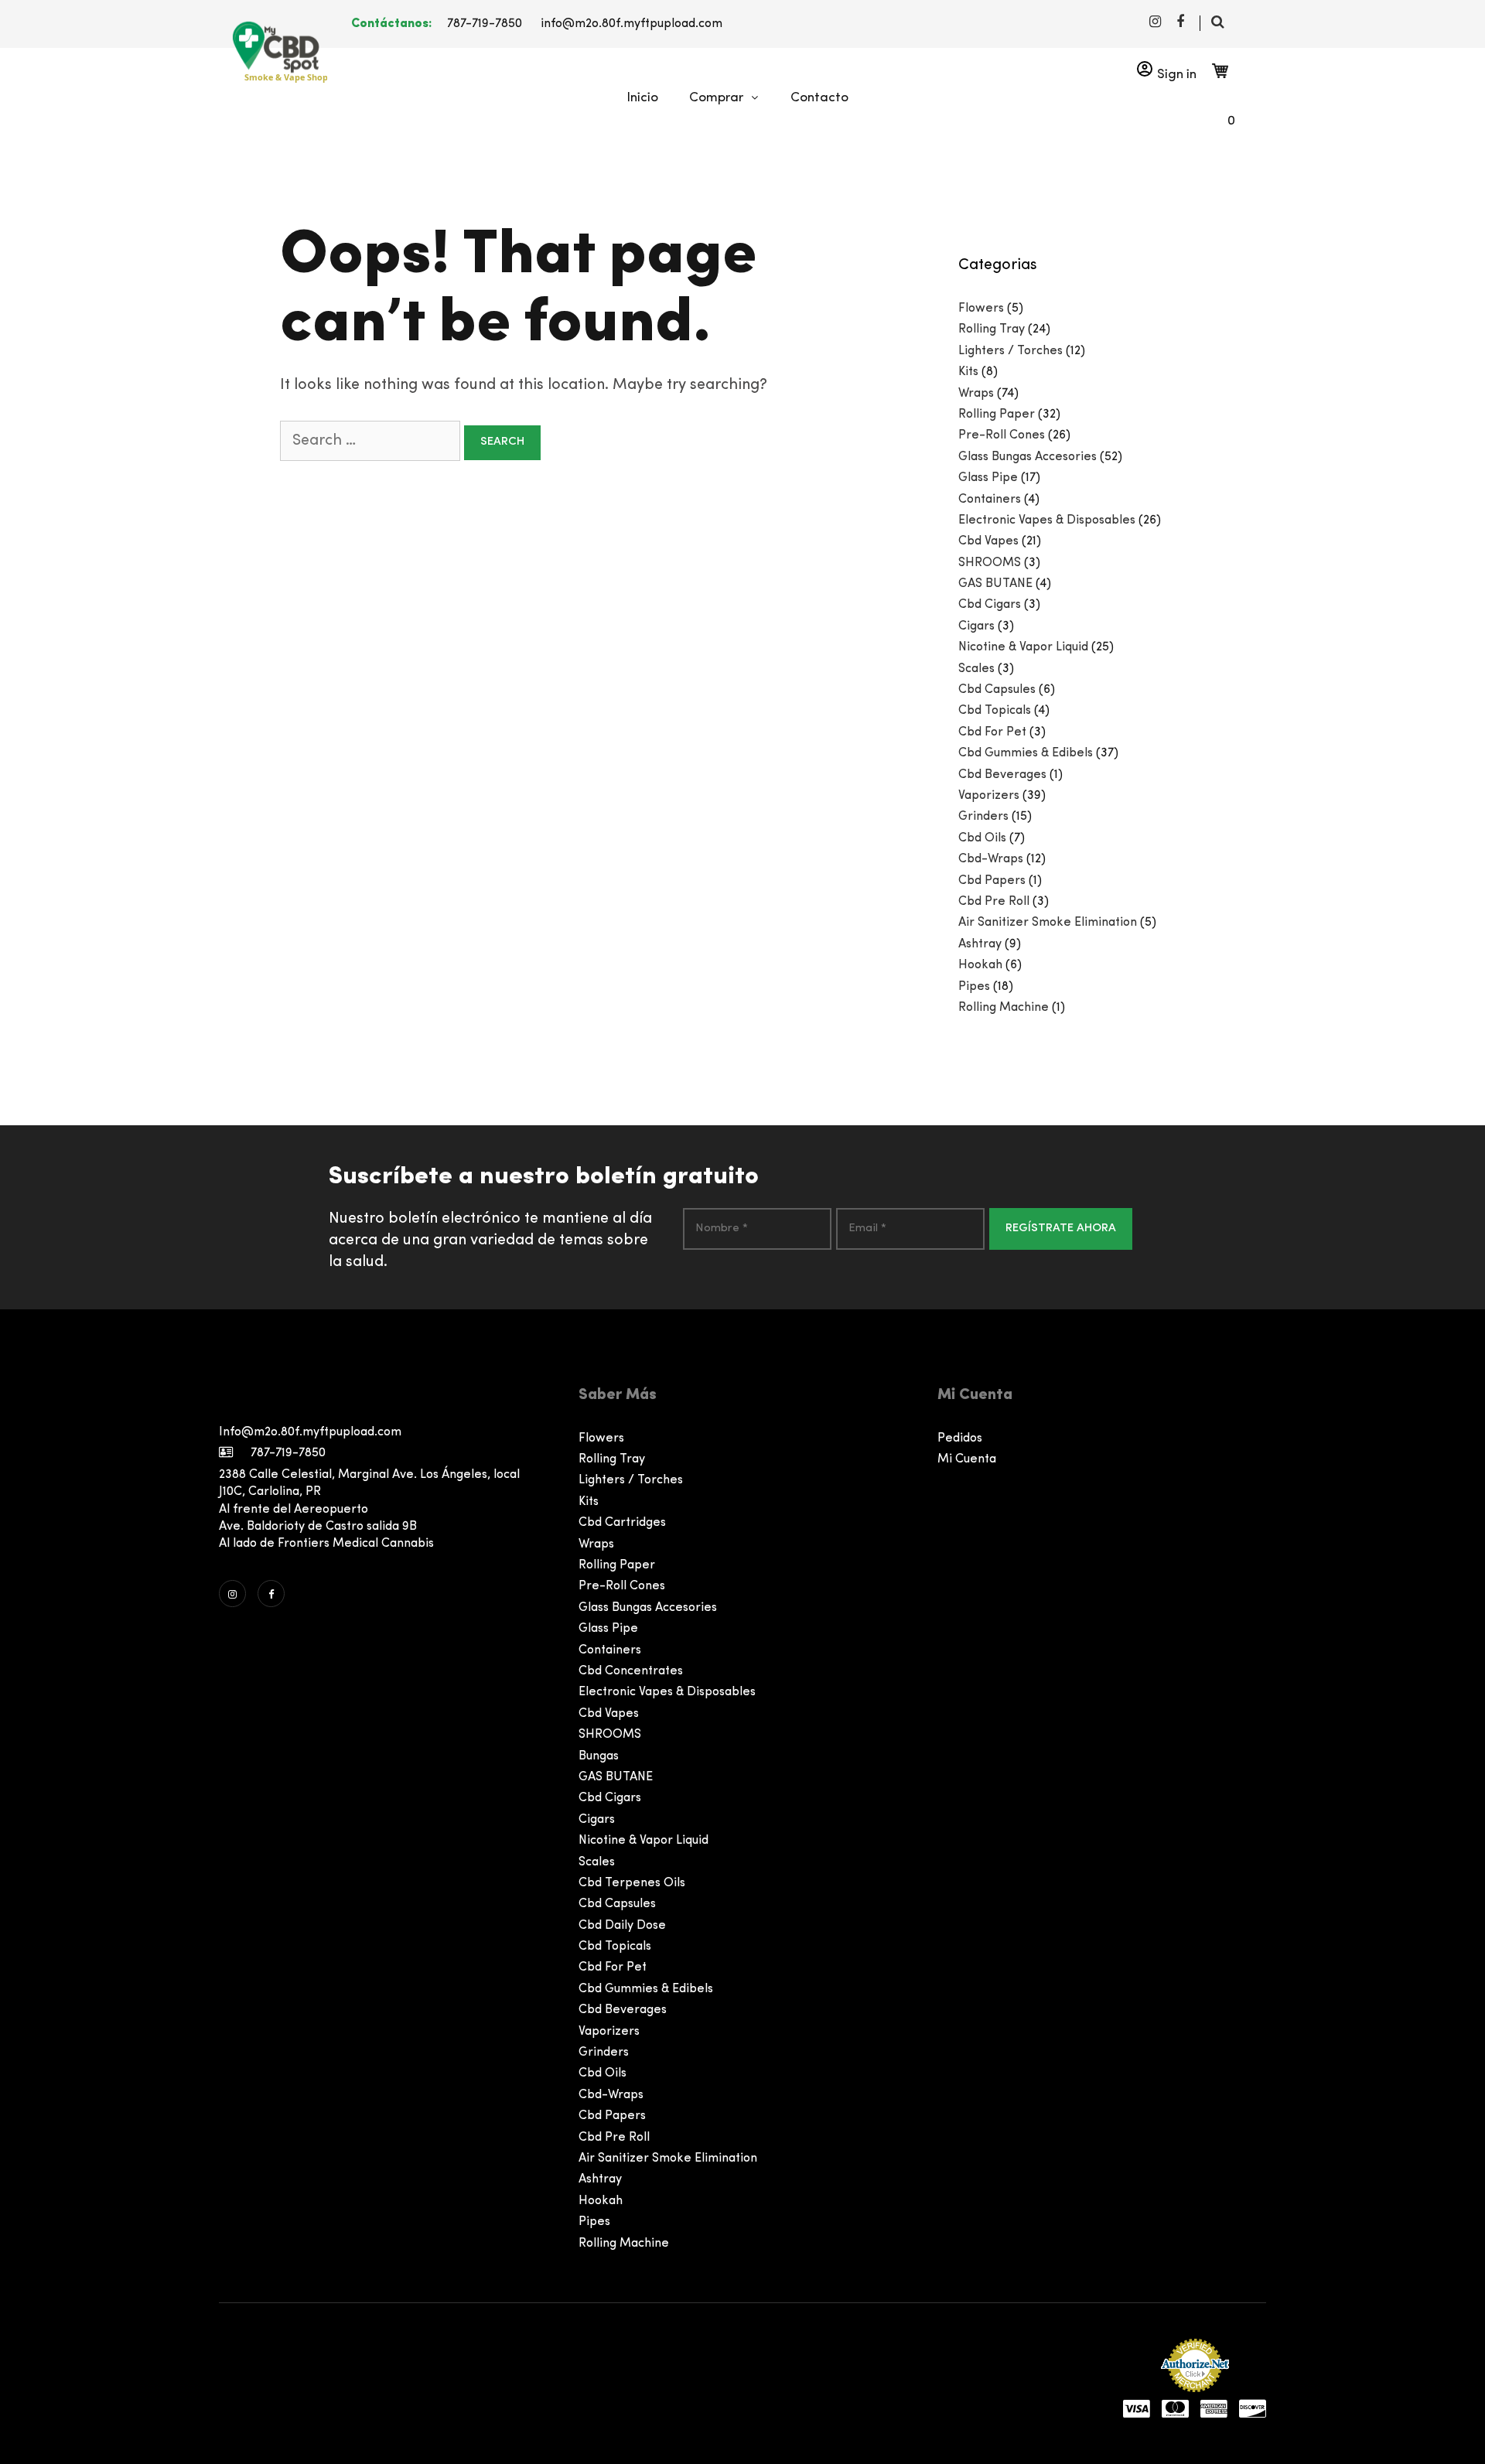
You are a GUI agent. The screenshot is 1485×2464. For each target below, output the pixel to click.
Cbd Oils (982, 838)
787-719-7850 (485, 24)
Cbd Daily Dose (622, 1926)
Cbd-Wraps (991, 859)
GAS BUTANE (995, 584)
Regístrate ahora (1061, 1229)
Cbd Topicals (995, 711)
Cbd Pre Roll (994, 902)
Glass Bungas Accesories (1028, 457)
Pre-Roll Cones (1002, 435)
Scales (976, 669)
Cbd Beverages (1002, 775)
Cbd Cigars (990, 605)
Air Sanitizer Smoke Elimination (1048, 923)
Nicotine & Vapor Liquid (1023, 647)
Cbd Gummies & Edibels (1026, 753)
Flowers (981, 309)
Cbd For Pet (992, 732)
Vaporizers (989, 796)
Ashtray (980, 944)
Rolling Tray (992, 329)
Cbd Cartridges (622, 1523)
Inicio (642, 98)
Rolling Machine (1004, 1008)
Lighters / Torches (1010, 351)
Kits (968, 372)
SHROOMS (990, 563)
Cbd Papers (992, 881)
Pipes (974, 987)
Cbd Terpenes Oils (632, 1883)
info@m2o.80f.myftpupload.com (632, 24)
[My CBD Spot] (273, 47)
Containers (990, 500)
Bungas (599, 1756)
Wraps (976, 394)
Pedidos (960, 1438)
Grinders (983, 817)
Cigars (976, 626)
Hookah (980, 965)
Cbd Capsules (997, 690)
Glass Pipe (988, 478)
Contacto (819, 98)
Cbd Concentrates (631, 1671)
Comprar (716, 98)
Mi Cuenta (967, 1459)
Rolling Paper (997, 415)
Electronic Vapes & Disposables (1047, 520)
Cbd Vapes (988, 541)
